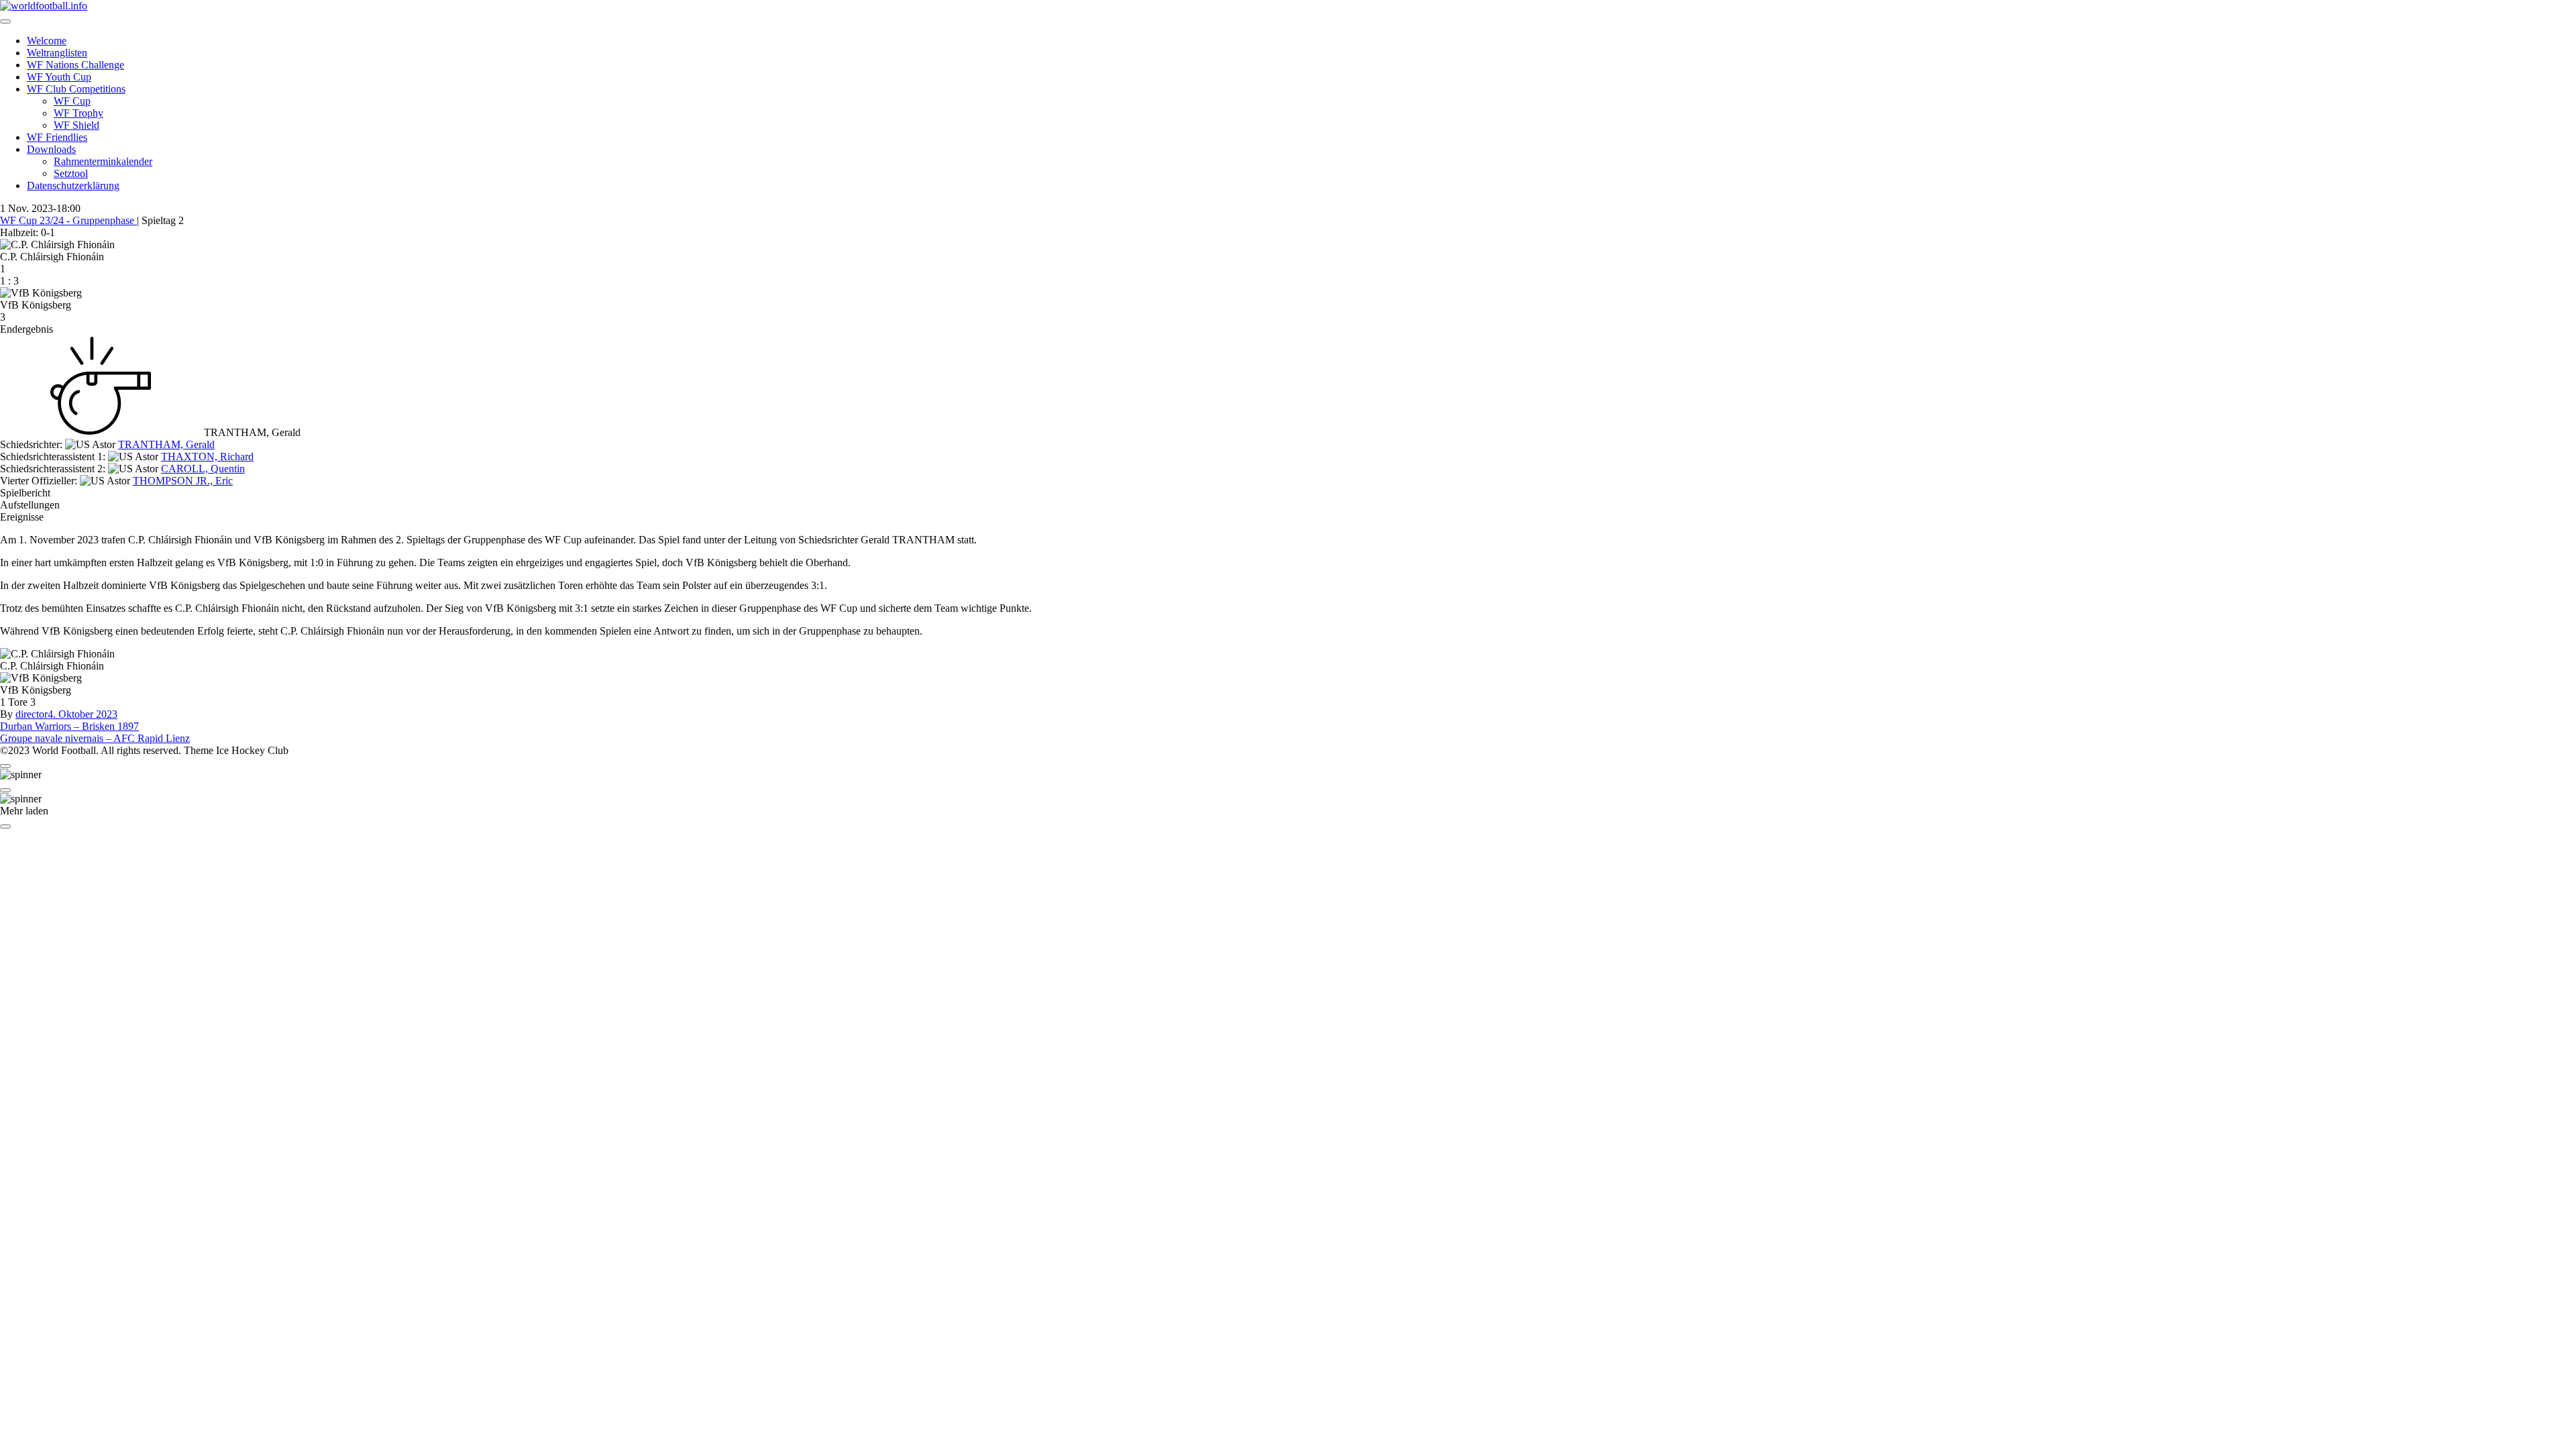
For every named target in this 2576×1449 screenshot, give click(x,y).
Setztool (71, 173)
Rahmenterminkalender (103, 161)
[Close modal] (5, 766)
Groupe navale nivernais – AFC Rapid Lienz (95, 738)
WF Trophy (78, 113)
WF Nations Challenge (75, 65)
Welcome (47, 41)
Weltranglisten (57, 53)
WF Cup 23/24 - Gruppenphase (68, 220)
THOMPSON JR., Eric (183, 481)
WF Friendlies (57, 137)
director (32, 714)
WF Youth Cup (59, 77)
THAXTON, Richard (207, 457)
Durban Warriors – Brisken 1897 (69, 726)
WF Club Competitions (76, 89)
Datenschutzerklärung (73, 185)
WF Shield (76, 125)
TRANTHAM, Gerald (166, 444)
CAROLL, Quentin (203, 469)
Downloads (51, 149)
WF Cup (72, 101)
